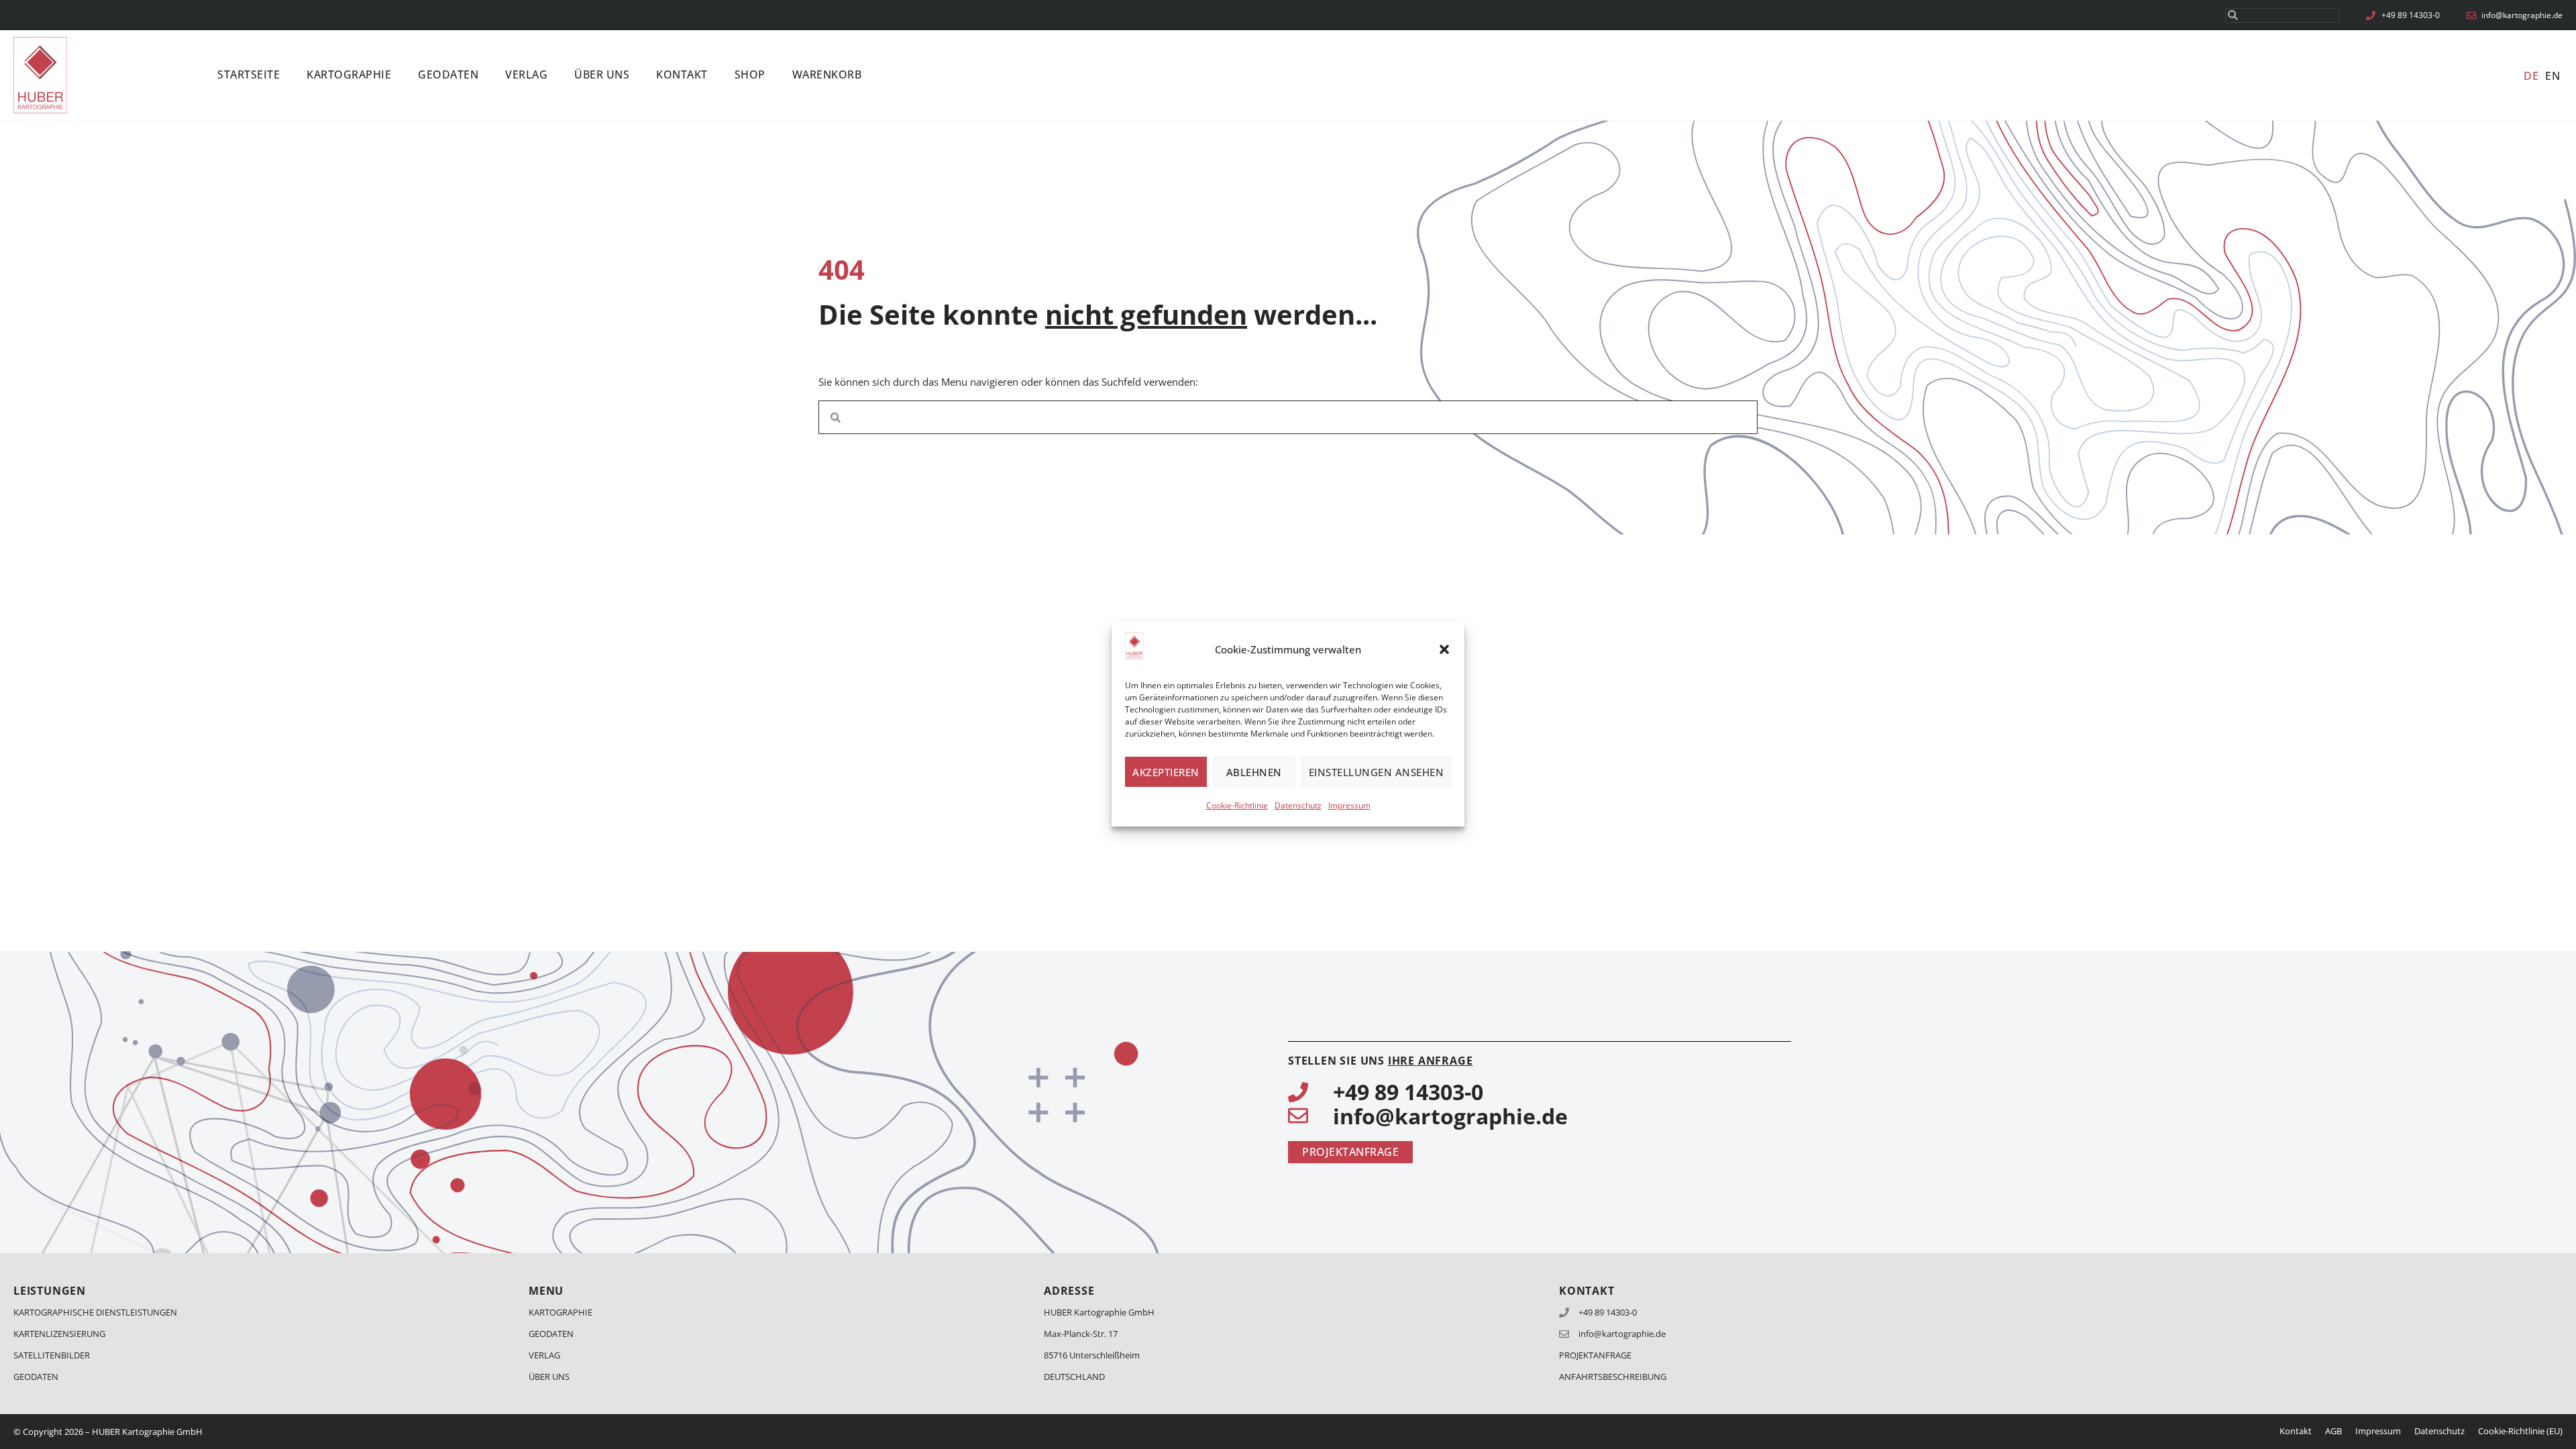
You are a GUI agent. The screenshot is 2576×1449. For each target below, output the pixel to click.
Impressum (1349, 805)
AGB (2333, 1431)
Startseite (249, 74)
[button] (1444, 649)
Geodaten (448, 74)
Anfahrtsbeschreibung (1613, 1377)
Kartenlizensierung (59, 1334)
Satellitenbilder (52, 1355)
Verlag (526, 74)
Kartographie (349, 74)
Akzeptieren (1166, 772)
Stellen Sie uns (1380, 1061)
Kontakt (682, 74)
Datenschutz (1298, 805)
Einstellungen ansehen (1377, 772)
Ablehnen (1254, 772)
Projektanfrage (1595, 1355)
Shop (750, 74)
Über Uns (602, 74)
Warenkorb (827, 74)
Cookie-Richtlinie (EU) (2520, 1431)
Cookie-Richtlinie (1237, 805)
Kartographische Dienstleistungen (95, 1312)
